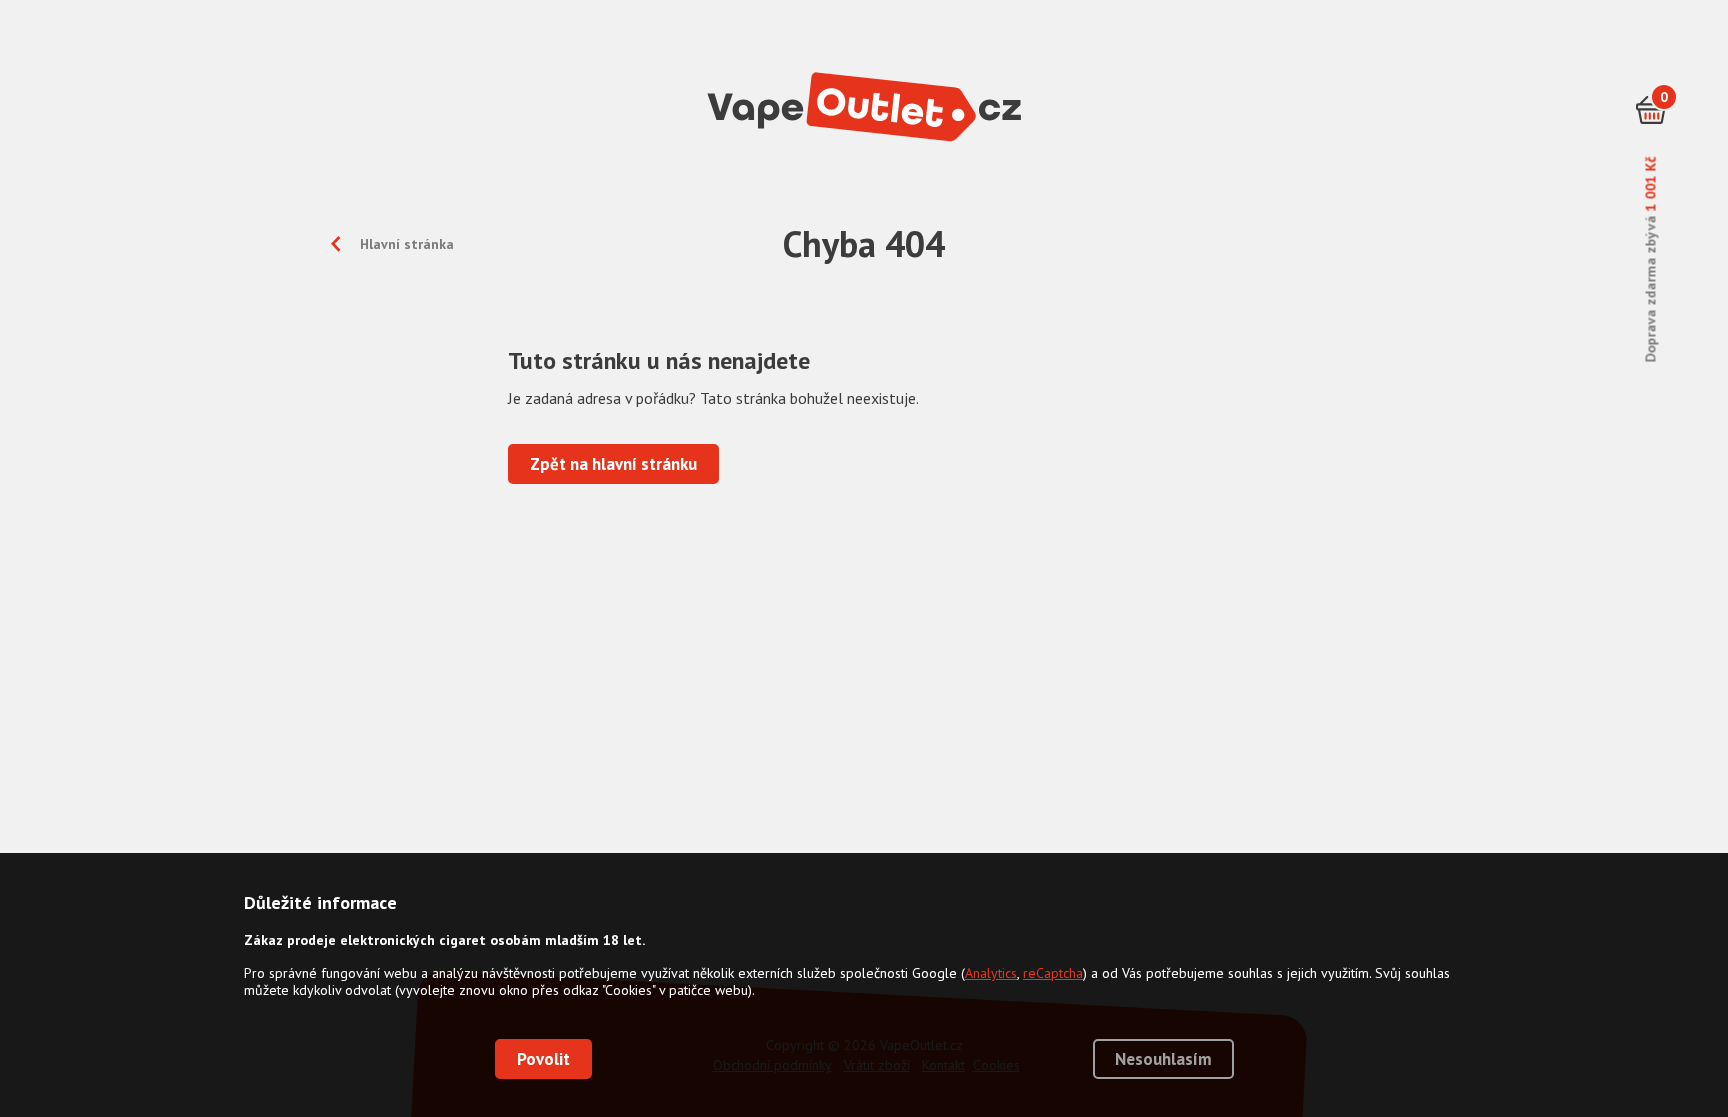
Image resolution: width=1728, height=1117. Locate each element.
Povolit (543, 1059)
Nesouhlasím (1163, 1059)
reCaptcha (1053, 973)
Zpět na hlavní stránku (613, 464)
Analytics (991, 973)
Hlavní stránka (407, 244)
